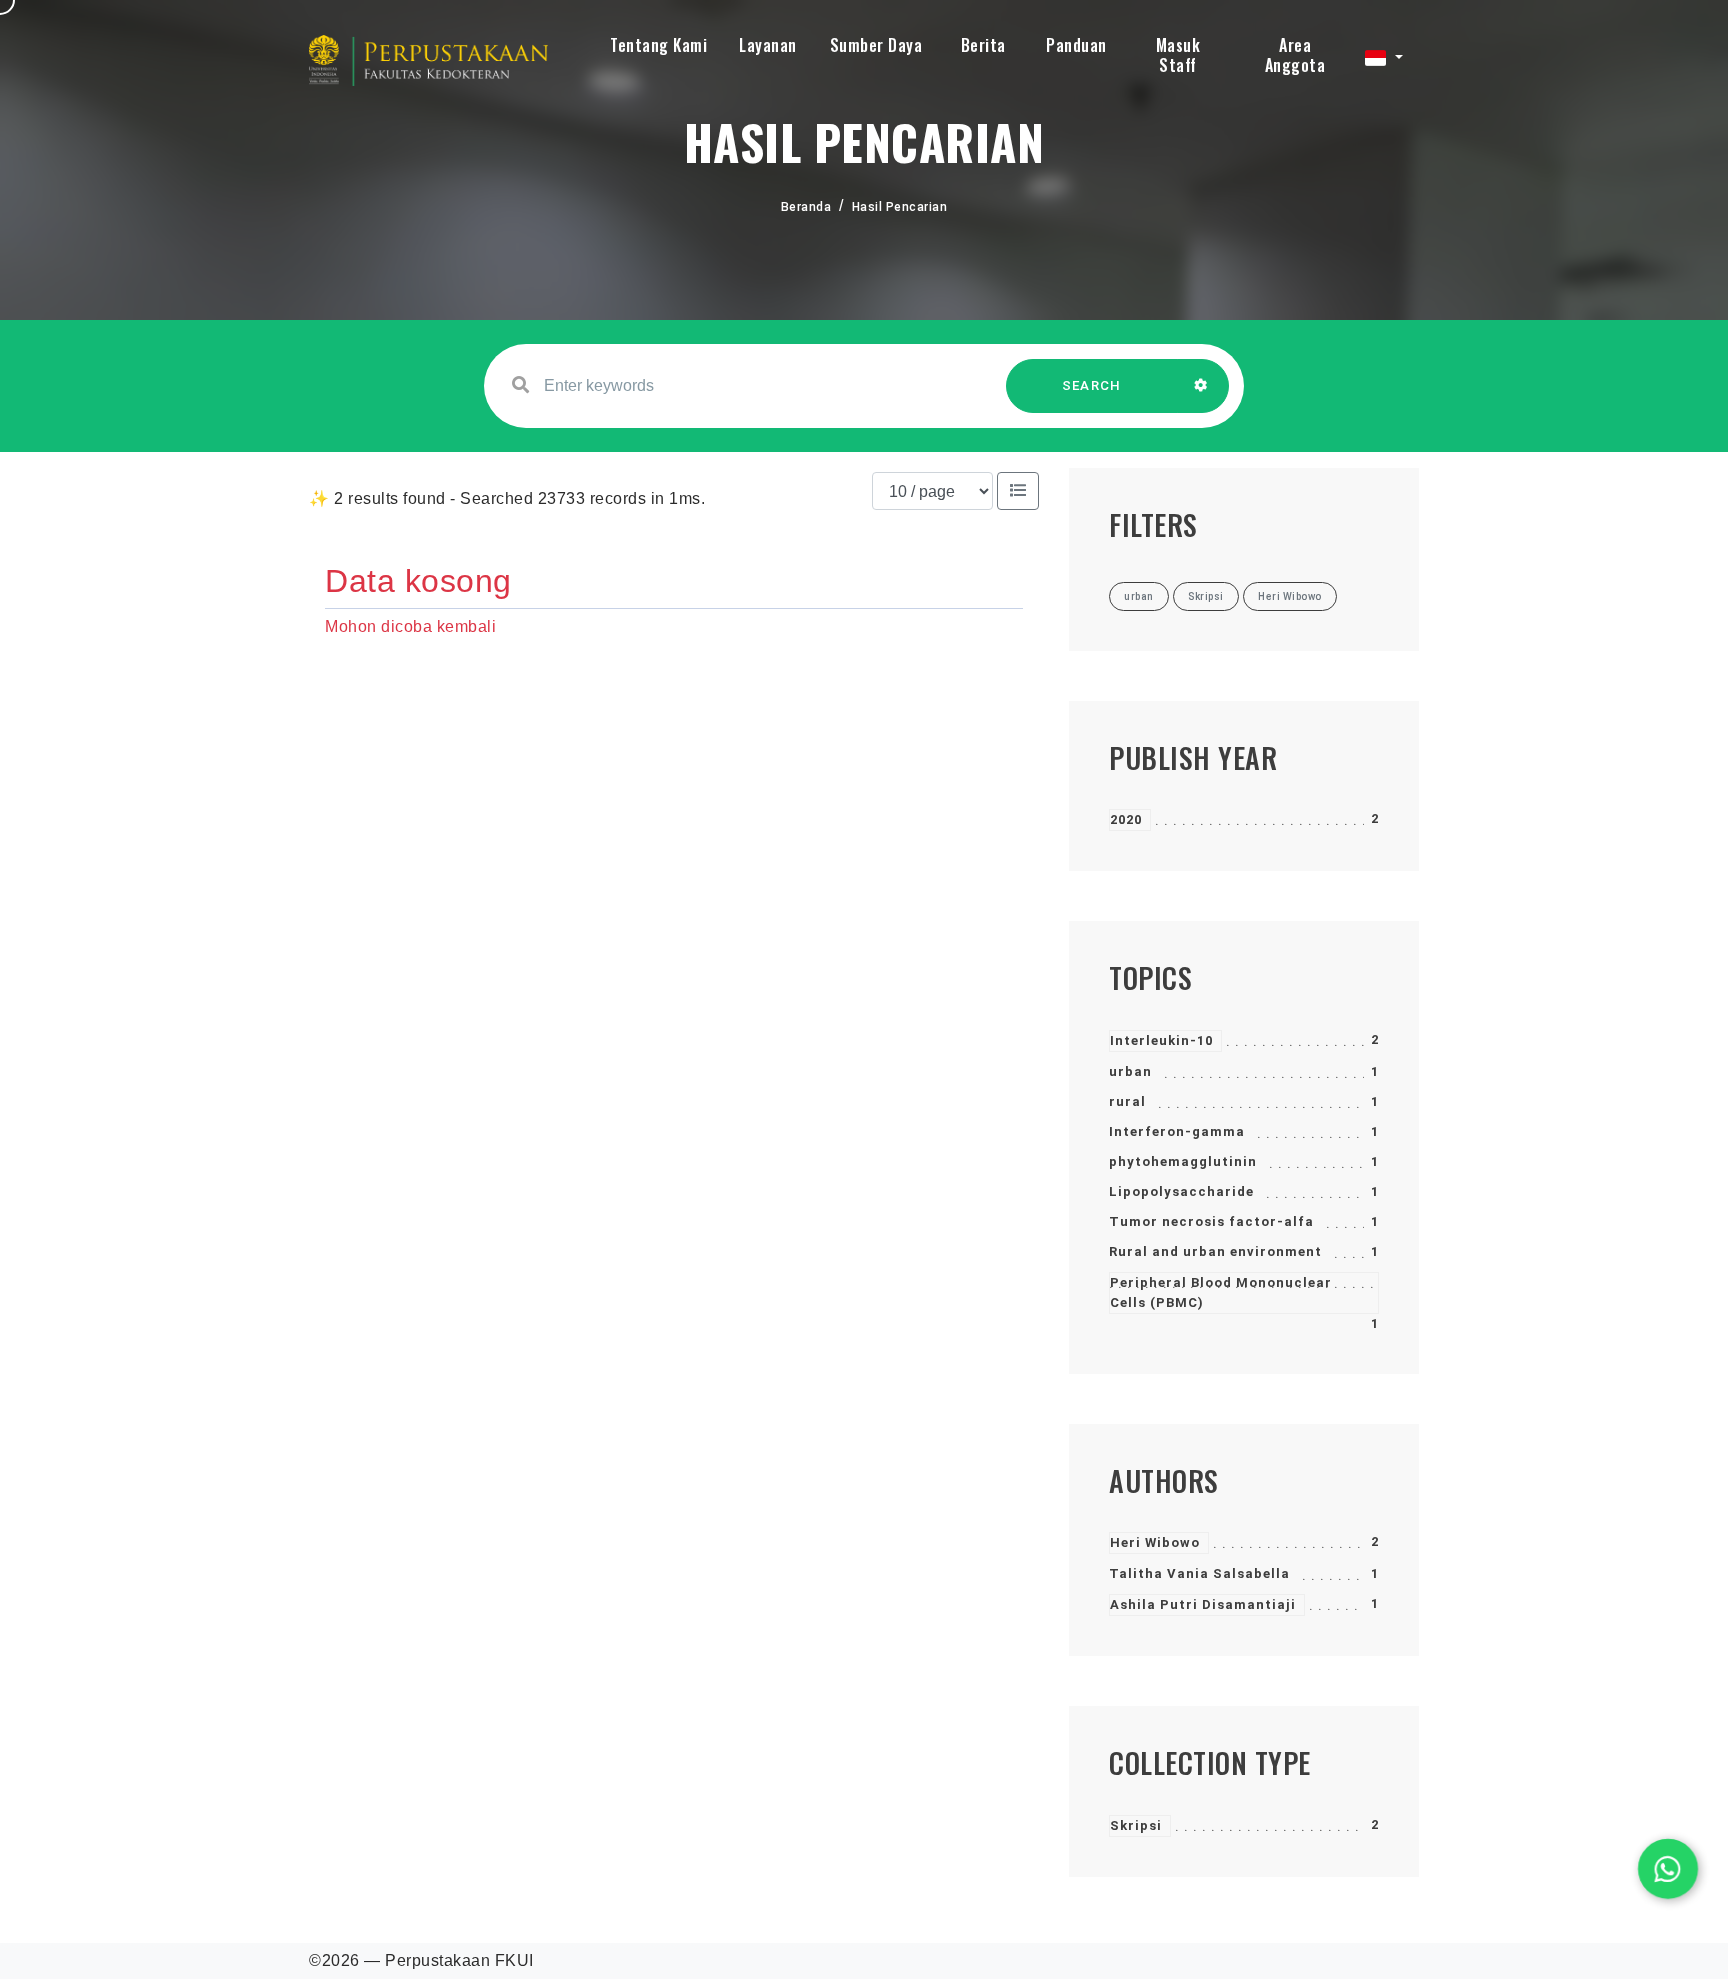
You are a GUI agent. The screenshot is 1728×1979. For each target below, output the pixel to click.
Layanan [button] (768, 45)
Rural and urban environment (1215, 1251)
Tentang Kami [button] (658, 45)
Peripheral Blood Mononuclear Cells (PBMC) (1221, 1292)
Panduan (1076, 45)
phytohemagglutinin (1183, 1161)
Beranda (806, 207)
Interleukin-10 (1161, 1040)
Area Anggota (1295, 55)
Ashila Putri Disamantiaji (1203, 1604)
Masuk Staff (1178, 55)
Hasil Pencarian (900, 207)
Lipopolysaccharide (1181, 1191)
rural (1127, 1101)
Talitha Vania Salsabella (1199, 1573)
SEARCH (1092, 385)
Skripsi (1136, 1825)
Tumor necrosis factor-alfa (1211, 1221)
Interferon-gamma (1177, 1131)
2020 (1126, 819)
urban (1130, 1071)
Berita (983, 45)
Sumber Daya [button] (876, 45)
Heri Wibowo (1155, 1542)
